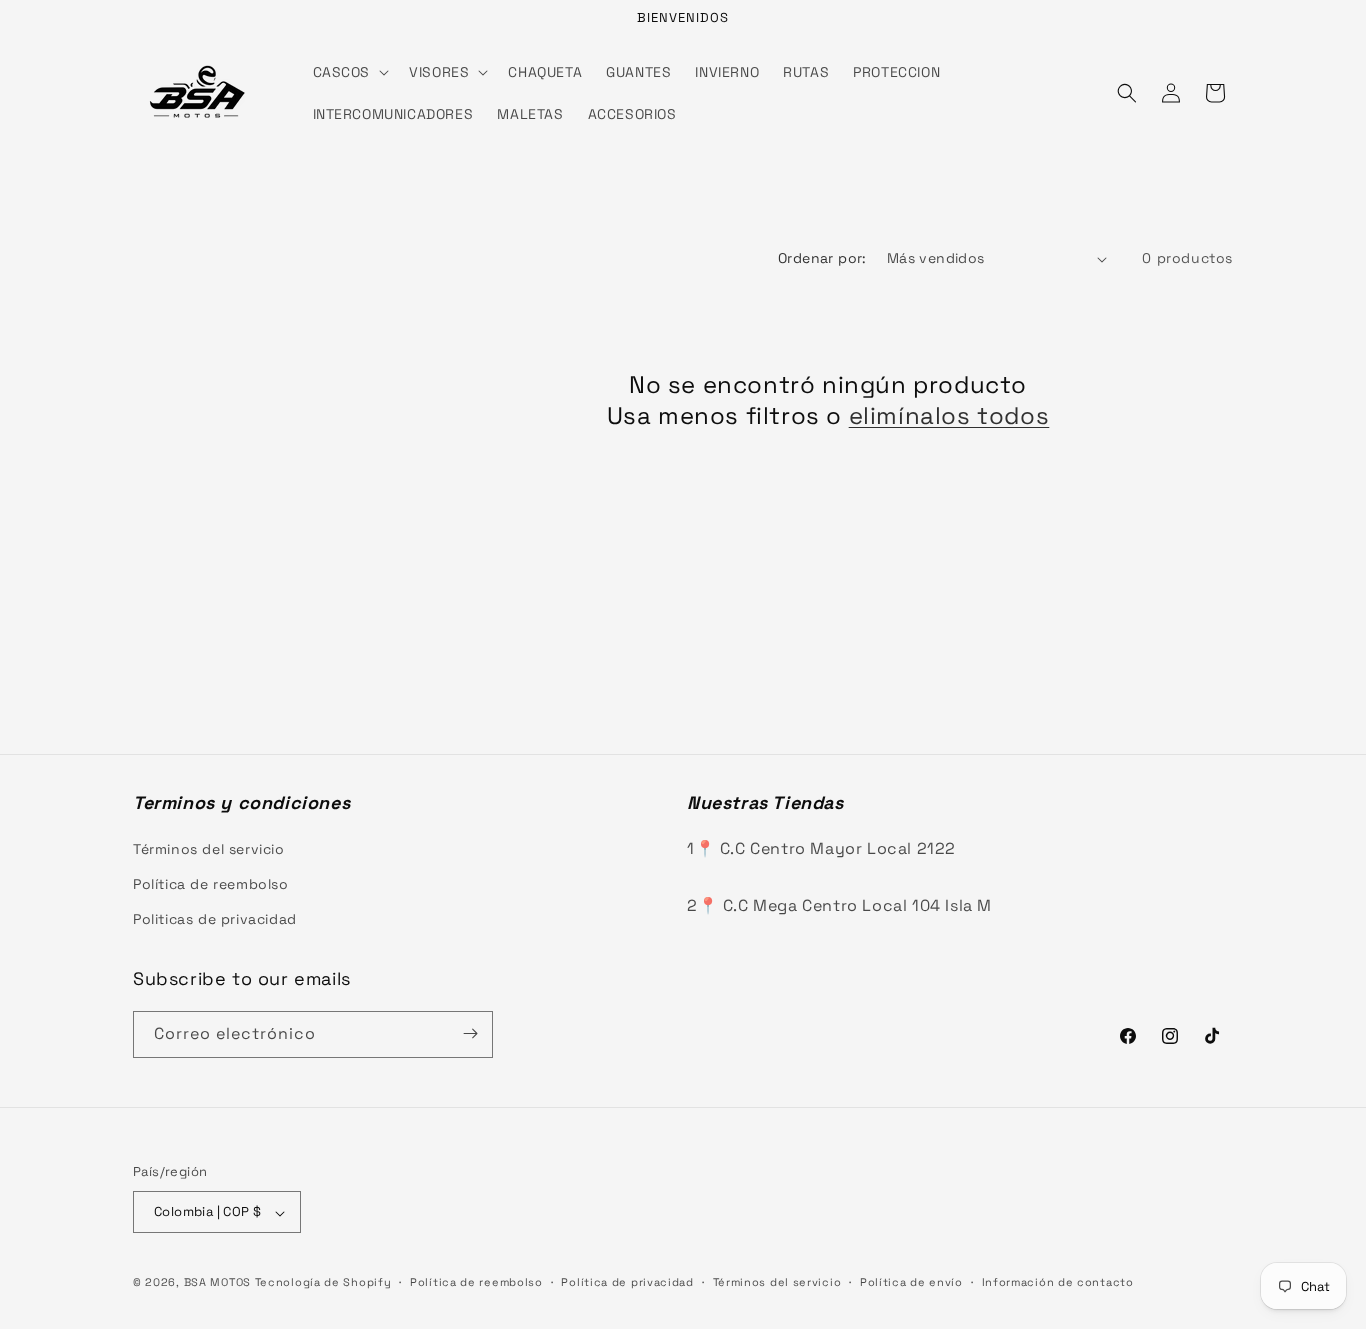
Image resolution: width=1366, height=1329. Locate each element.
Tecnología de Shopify (323, 1283)
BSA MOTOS (217, 1283)
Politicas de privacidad (215, 919)
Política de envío (911, 1282)
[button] (349, 72)
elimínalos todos (949, 415)
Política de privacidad (627, 1282)
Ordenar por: (822, 258)
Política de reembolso (211, 883)
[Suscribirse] (470, 1033)
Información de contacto (1058, 1282)
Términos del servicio (209, 848)
